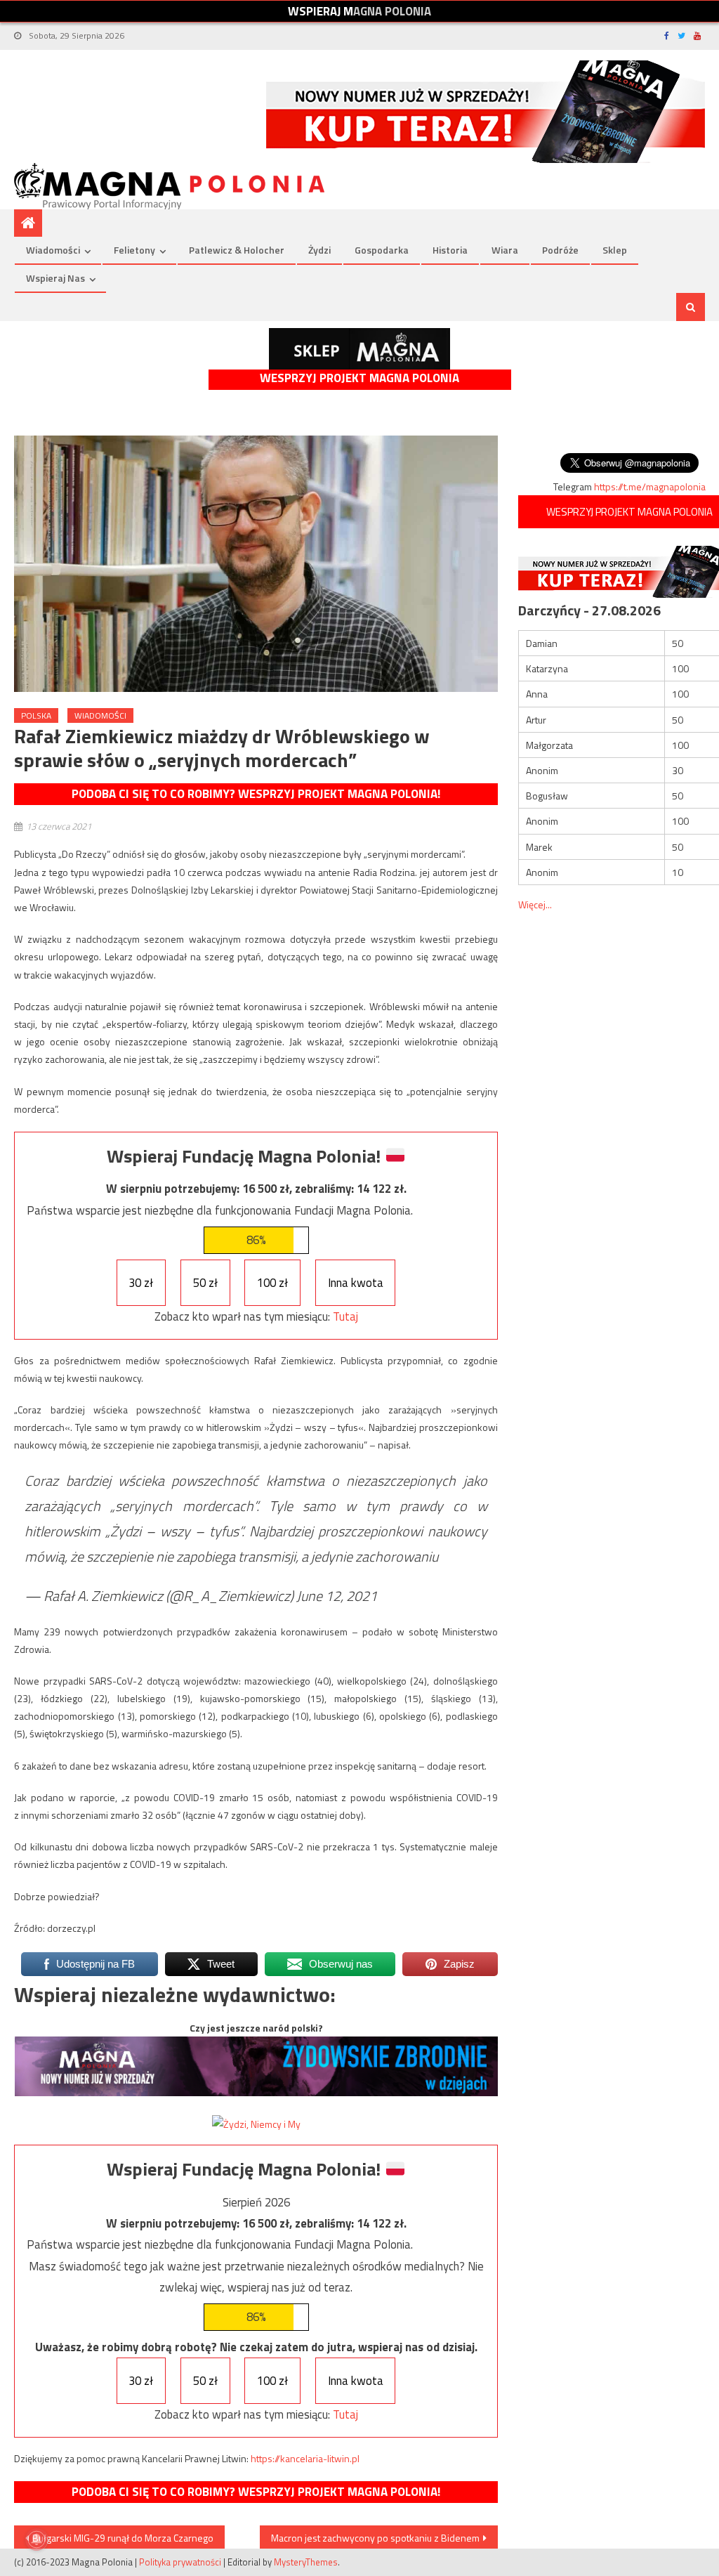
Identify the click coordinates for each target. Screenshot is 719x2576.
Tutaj (345, 1316)
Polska (36, 715)
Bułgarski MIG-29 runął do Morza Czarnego (123, 2538)
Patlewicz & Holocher (237, 250)
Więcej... (535, 904)
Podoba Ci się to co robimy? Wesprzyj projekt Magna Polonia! (256, 794)
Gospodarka (382, 250)
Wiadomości (53, 250)
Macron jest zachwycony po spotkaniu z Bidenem (375, 2538)
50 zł (205, 1283)
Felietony (134, 250)
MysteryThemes (306, 2562)
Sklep (615, 250)
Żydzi (319, 250)
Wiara (505, 250)
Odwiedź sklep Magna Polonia (359, 349)
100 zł (272, 1283)
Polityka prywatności (180, 2562)
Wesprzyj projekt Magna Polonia (359, 378)
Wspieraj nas (55, 278)
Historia (450, 250)
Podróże (560, 250)
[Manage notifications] (37, 2539)
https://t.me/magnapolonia (650, 486)
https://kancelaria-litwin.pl (305, 2458)
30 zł (141, 1283)
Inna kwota (356, 1283)
